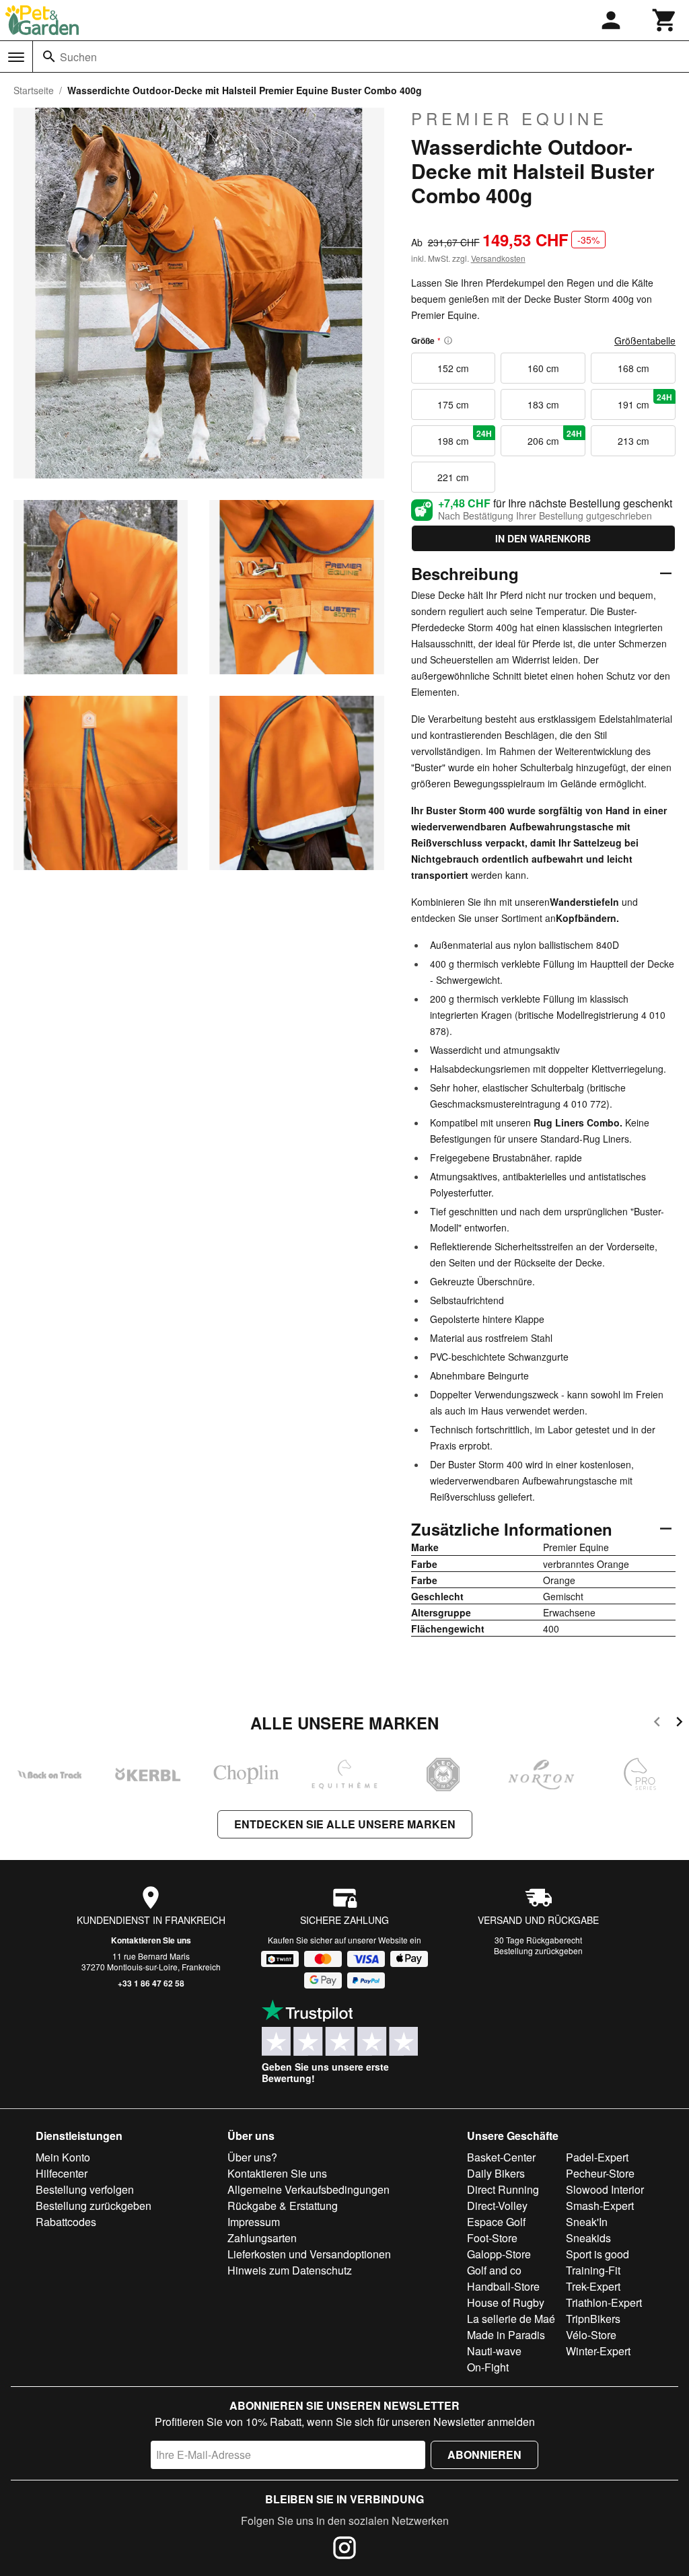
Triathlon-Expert (604, 2302)
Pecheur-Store (600, 2173)
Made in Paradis (506, 2335)
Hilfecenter (62, 2173)
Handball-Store (503, 2286)
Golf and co (494, 2270)
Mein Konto (63, 2157)
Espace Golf (496, 2222)
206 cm (555, 437)
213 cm (633, 441)
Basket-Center (501, 2157)
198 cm (465, 437)
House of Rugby (506, 2302)
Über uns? (252, 2157)
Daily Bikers (496, 2173)
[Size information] (448, 341)
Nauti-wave (494, 2351)
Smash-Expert (600, 2206)
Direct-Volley (497, 2206)
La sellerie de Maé (511, 2319)
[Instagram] (344, 2550)
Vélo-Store (591, 2335)
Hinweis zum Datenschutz (290, 2270)
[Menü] (16, 57)
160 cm (543, 368)
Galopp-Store (499, 2254)
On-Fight (488, 2367)
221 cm (453, 477)
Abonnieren (484, 2455)
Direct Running (503, 2189)
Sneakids (588, 2238)
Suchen (78, 57)
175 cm (453, 404)
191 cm (645, 401)
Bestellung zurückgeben (538, 1951)
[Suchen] (49, 57)
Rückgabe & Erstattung (283, 2206)
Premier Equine (509, 118)
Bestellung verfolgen (85, 2189)
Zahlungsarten (262, 2238)
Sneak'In (587, 2222)
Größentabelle (645, 341)
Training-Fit (593, 2270)
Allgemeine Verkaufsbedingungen (309, 2189)
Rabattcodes (66, 2222)
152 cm (453, 368)
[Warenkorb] (665, 20)
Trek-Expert (593, 2286)
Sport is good (597, 2254)
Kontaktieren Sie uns (151, 1940)
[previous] (657, 1724)
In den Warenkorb (543, 538)
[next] (679, 1724)
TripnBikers (593, 2319)
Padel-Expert (597, 2157)
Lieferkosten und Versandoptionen (309, 2254)
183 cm (543, 404)
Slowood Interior (605, 2189)
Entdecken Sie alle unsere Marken (345, 1824)
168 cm (633, 368)
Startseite (34, 90)
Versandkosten (498, 258)
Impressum (254, 2222)
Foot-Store (492, 2238)
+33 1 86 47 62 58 (151, 1983)
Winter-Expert (598, 2351)
